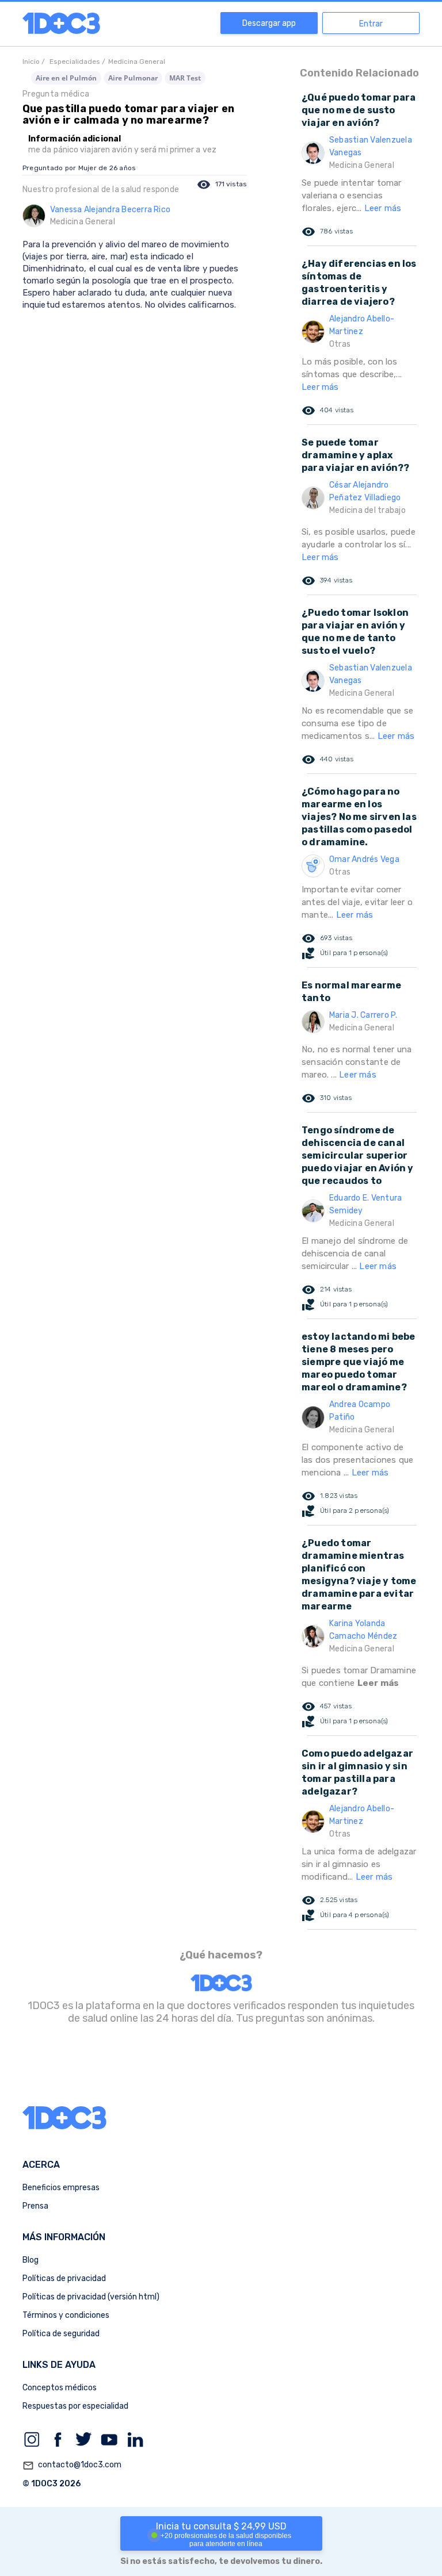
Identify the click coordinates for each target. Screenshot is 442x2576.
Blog (31, 2260)
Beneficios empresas (61, 2188)
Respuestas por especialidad (75, 2406)
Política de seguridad (61, 2334)
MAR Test (185, 78)
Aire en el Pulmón (66, 78)
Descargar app (269, 23)
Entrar (371, 24)
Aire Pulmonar (133, 78)
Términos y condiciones (66, 2315)
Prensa (35, 2206)
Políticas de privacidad (64, 2278)
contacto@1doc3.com (72, 2465)
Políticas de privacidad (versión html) (91, 2297)
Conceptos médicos (60, 2388)
